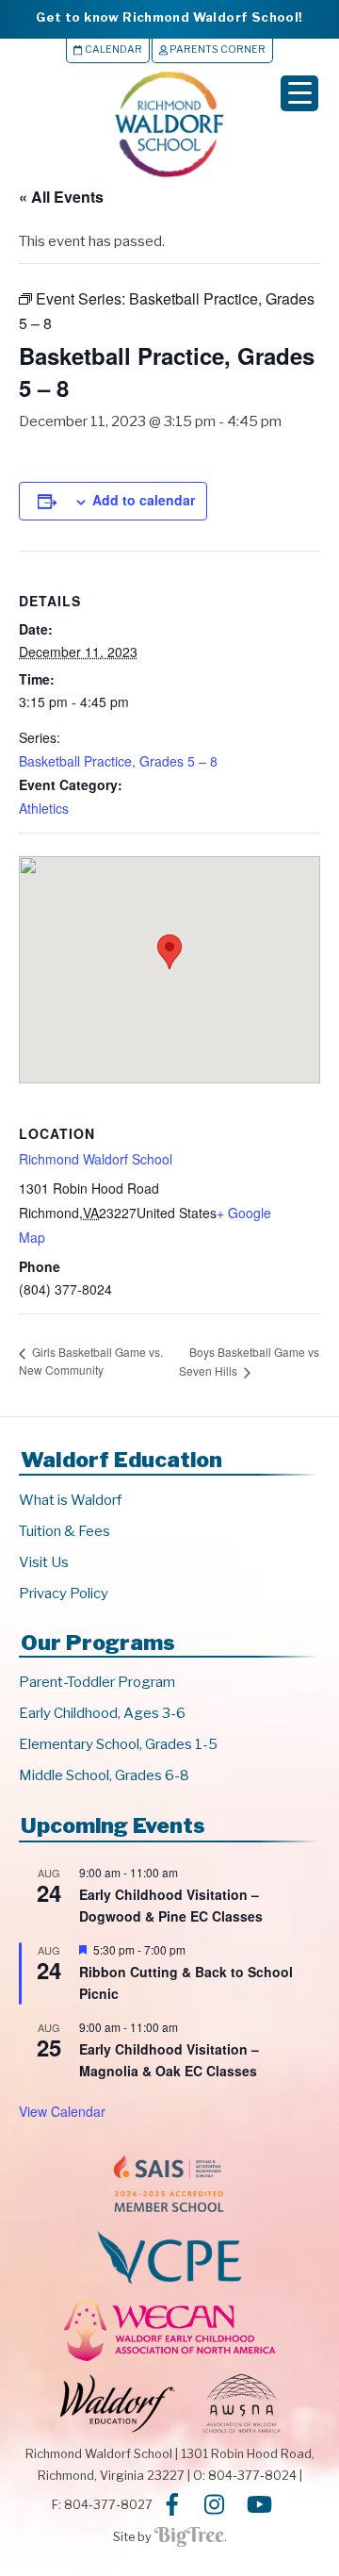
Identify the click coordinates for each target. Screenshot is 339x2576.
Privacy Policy (64, 1593)
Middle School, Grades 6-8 (104, 1775)
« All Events (61, 197)
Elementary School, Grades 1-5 (118, 1744)
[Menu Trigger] (299, 93)
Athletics (44, 808)
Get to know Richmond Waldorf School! (169, 17)
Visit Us (44, 1562)
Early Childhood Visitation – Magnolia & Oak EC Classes (169, 2060)
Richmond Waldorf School (96, 1159)
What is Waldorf (70, 1500)
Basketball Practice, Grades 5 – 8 (118, 761)
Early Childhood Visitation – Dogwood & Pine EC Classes (171, 1905)
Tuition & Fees (65, 1531)
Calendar (113, 50)
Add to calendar (144, 500)
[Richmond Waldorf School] (169, 177)
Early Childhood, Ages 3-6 (102, 1713)
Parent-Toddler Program (97, 1682)
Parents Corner (217, 50)
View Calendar (62, 2111)
